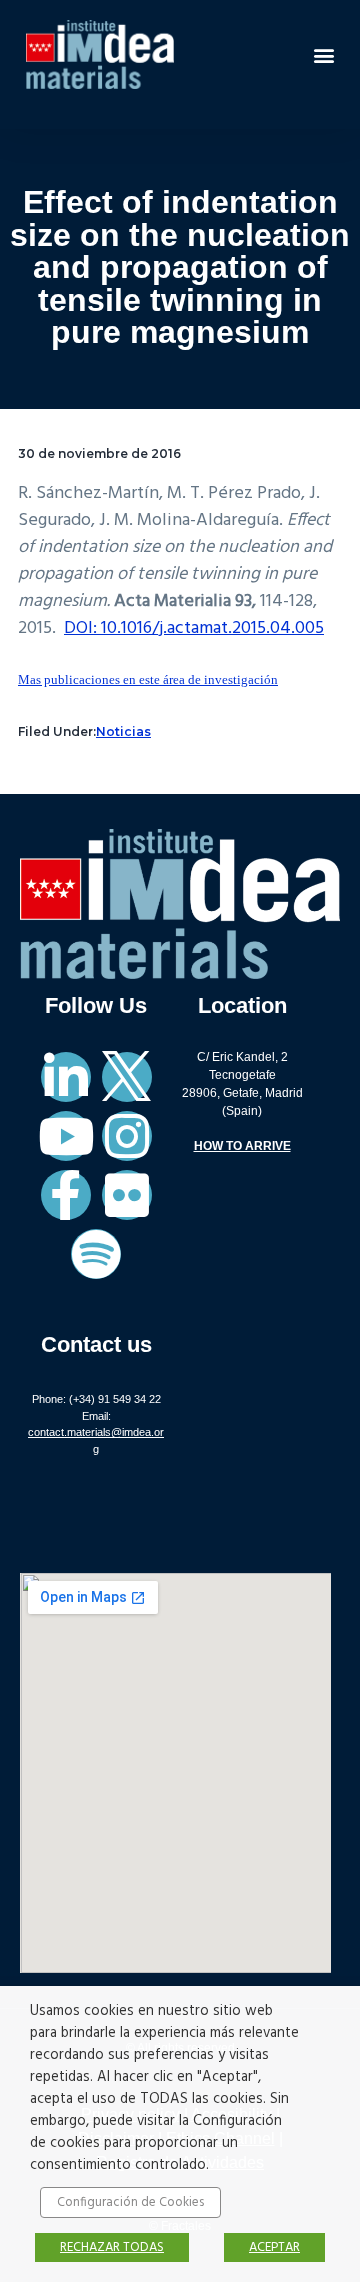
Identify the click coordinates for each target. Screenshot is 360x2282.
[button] (323, 54)
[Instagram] (127, 1136)
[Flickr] (127, 1195)
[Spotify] (96, 1254)
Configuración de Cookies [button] (130, 2202)
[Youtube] (66, 1136)
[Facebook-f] (66, 1195)
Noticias (123, 731)
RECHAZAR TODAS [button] (112, 2247)
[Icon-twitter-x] (127, 1077)
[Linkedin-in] (66, 1077)
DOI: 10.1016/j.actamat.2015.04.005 (194, 628)
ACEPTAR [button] (274, 2247)
